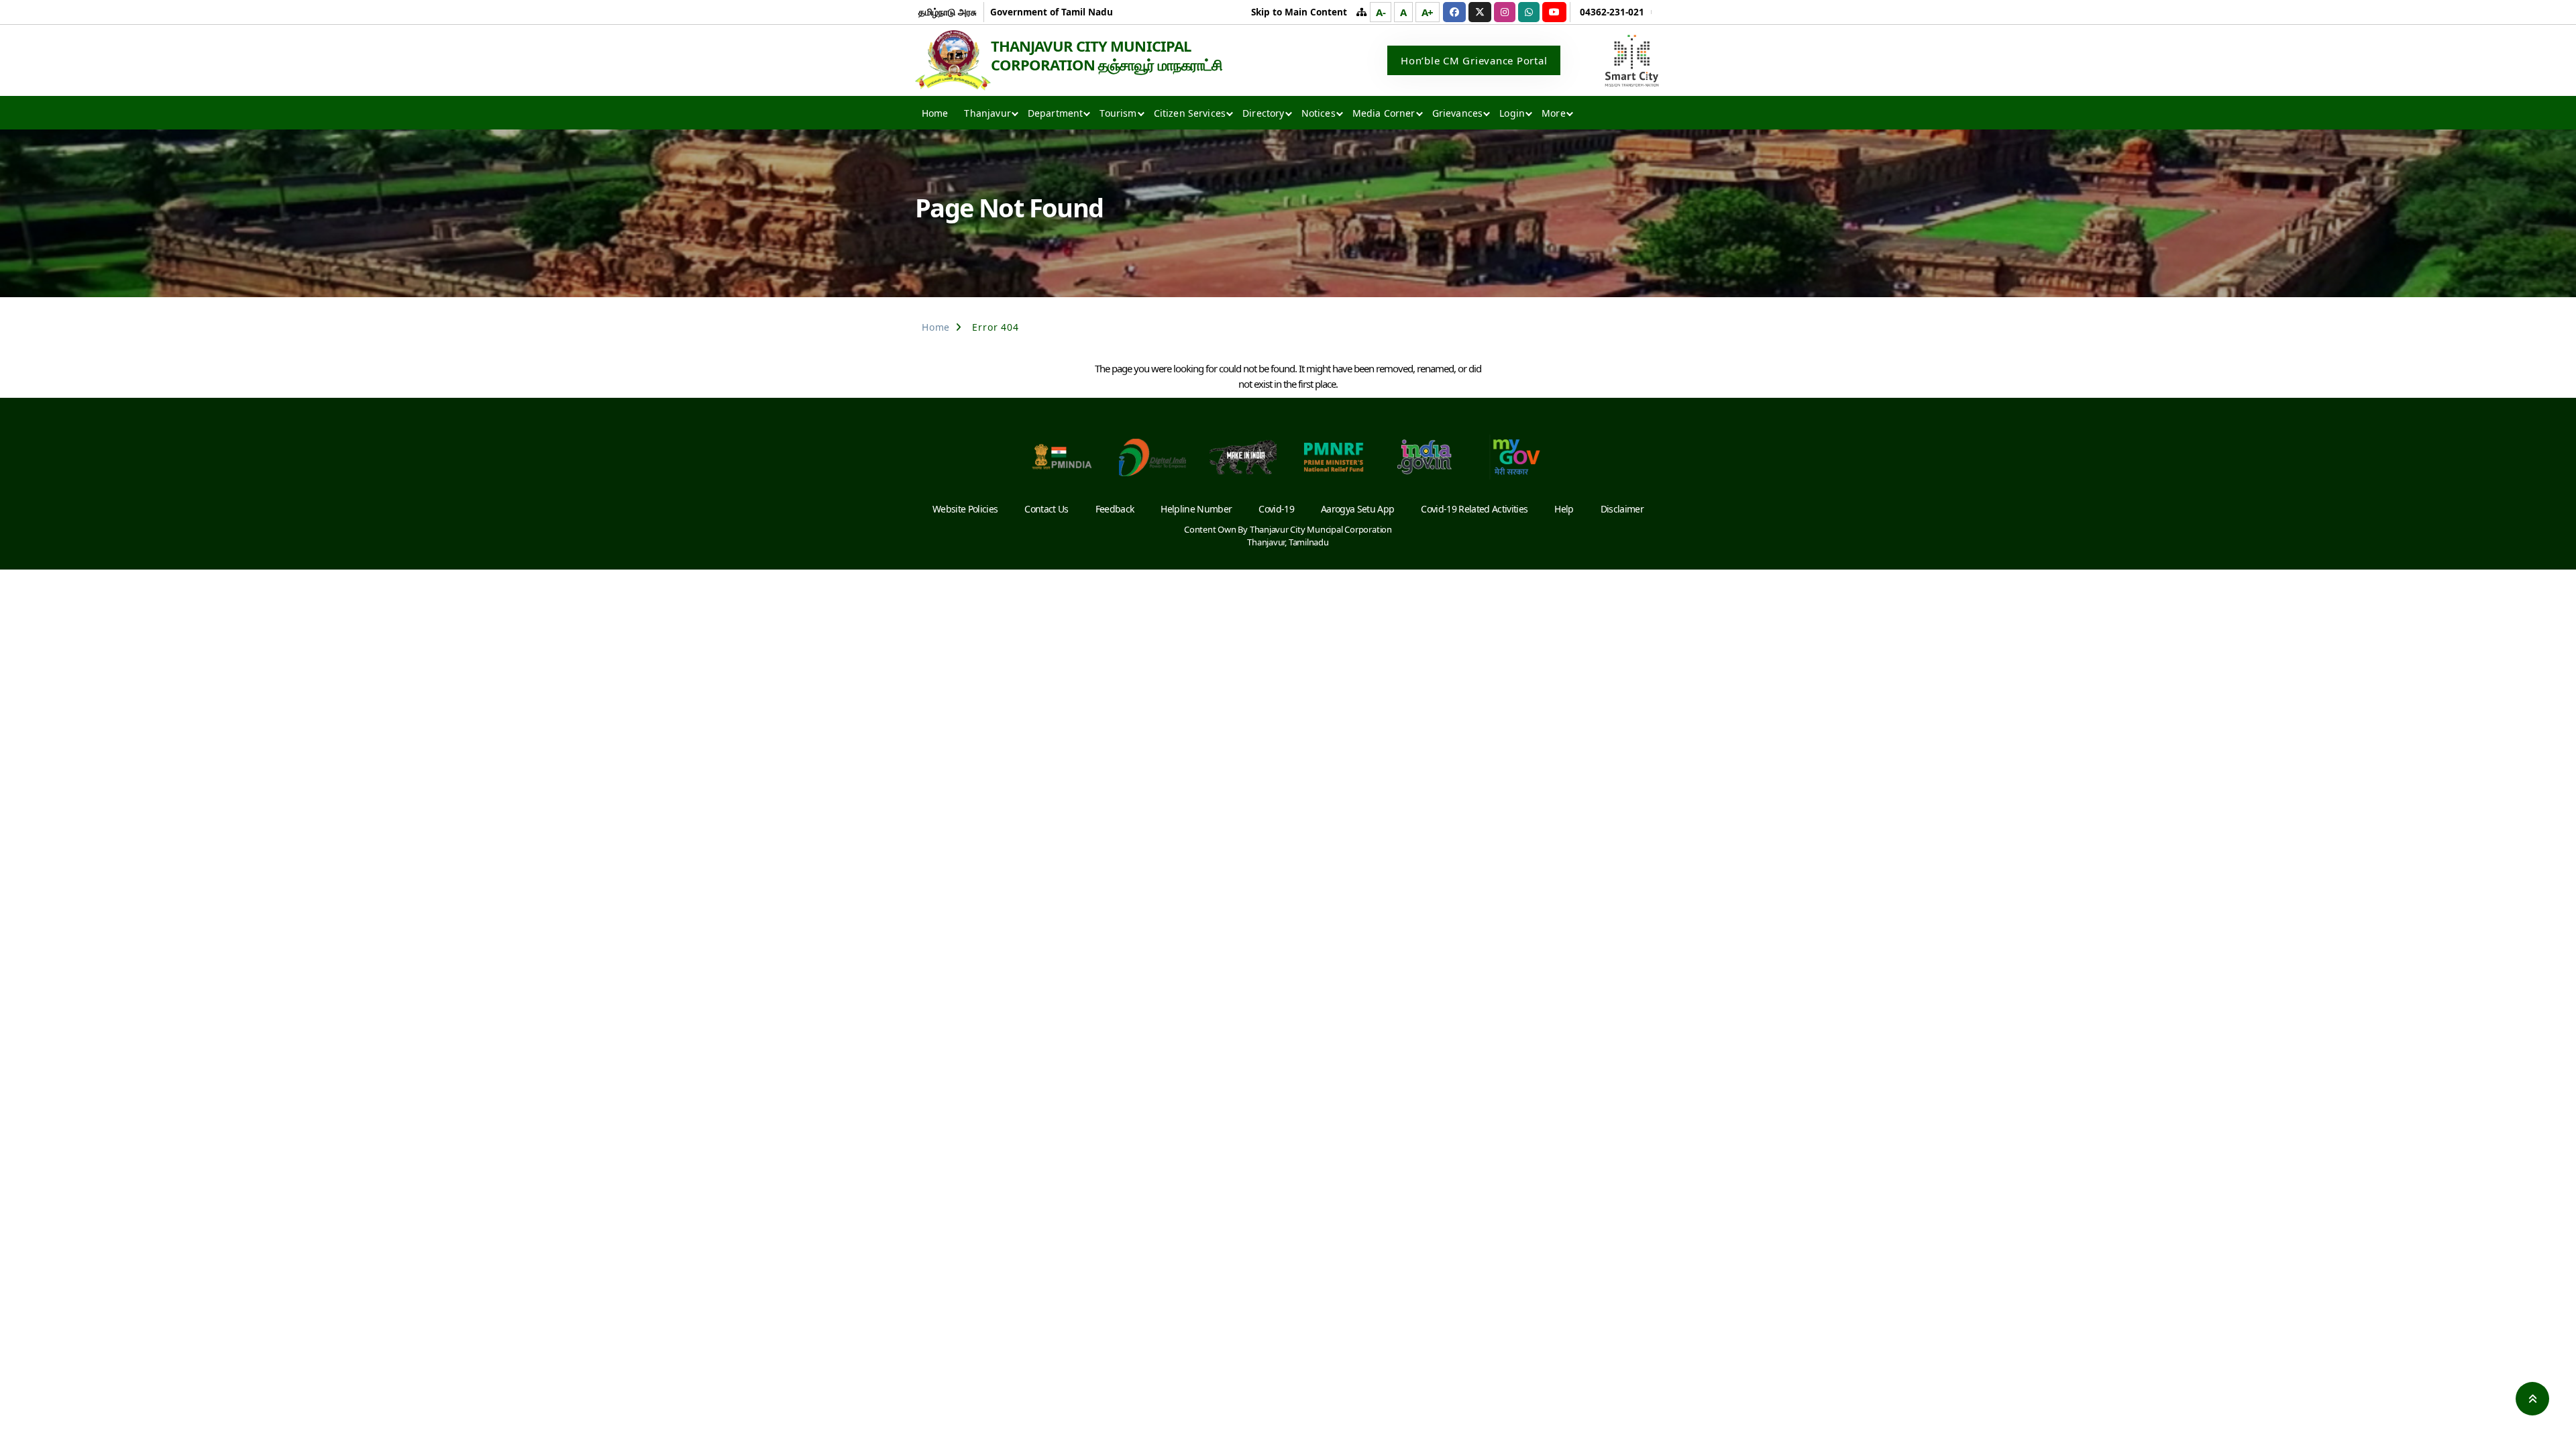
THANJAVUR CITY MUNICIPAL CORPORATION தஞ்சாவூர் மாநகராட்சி (1107, 55)
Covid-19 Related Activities (1474, 509)
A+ (1428, 12)
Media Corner (1384, 113)
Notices (1319, 113)
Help (1564, 509)
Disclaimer (1622, 509)
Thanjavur (987, 113)
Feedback (1115, 509)
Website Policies (965, 509)
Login (1512, 113)
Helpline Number (1196, 509)
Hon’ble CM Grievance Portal (1474, 60)
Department (1056, 113)
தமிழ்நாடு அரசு (948, 12)
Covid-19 (1276, 509)
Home (935, 113)
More (1554, 113)
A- (1381, 12)
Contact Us (1046, 509)
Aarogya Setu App (1357, 509)
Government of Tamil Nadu (1052, 12)
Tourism (1118, 113)
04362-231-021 (1612, 12)
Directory (1263, 113)
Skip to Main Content (1299, 12)
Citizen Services (1190, 113)
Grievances (1458, 113)
